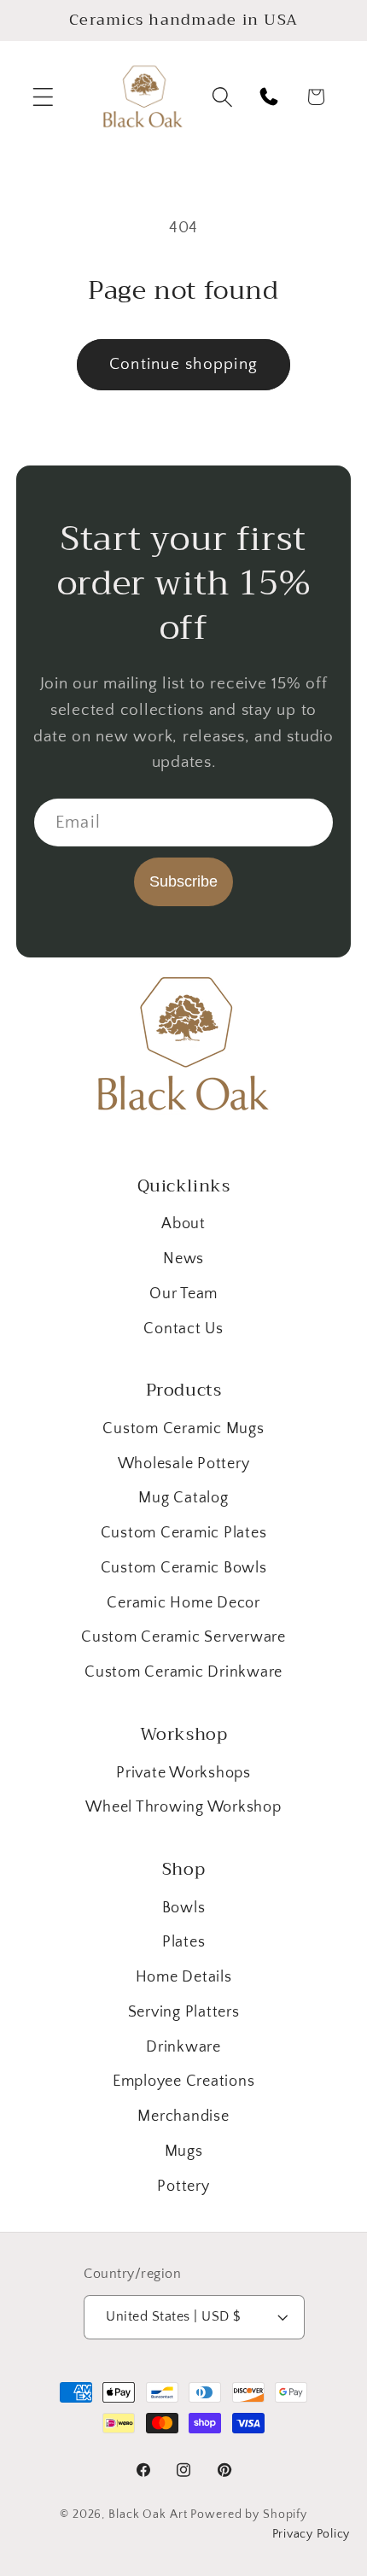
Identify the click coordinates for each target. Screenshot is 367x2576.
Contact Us (183, 1329)
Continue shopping (183, 364)
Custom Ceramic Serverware (183, 1637)
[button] (43, 97)
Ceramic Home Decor (183, 1603)
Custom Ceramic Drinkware (183, 1672)
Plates (184, 1942)
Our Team (183, 1294)
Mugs (184, 2152)
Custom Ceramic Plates (184, 1533)
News (183, 1259)
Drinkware (183, 2047)
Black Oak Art (148, 2515)
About (183, 1224)
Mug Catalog (183, 1498)
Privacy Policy (312, 2534)
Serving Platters (184, 2012)
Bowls (184, 1908)
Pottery (183, 2187)
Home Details (184, 1977)
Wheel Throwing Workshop (183, 1807)
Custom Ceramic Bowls (184, 1568)
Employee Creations (184, 2081)
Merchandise (183, 2116)
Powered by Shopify (249, 2515)
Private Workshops (183, 1773)
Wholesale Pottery (184, 1464)
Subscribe (183, 881)
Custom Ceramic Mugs (183, 1429)
